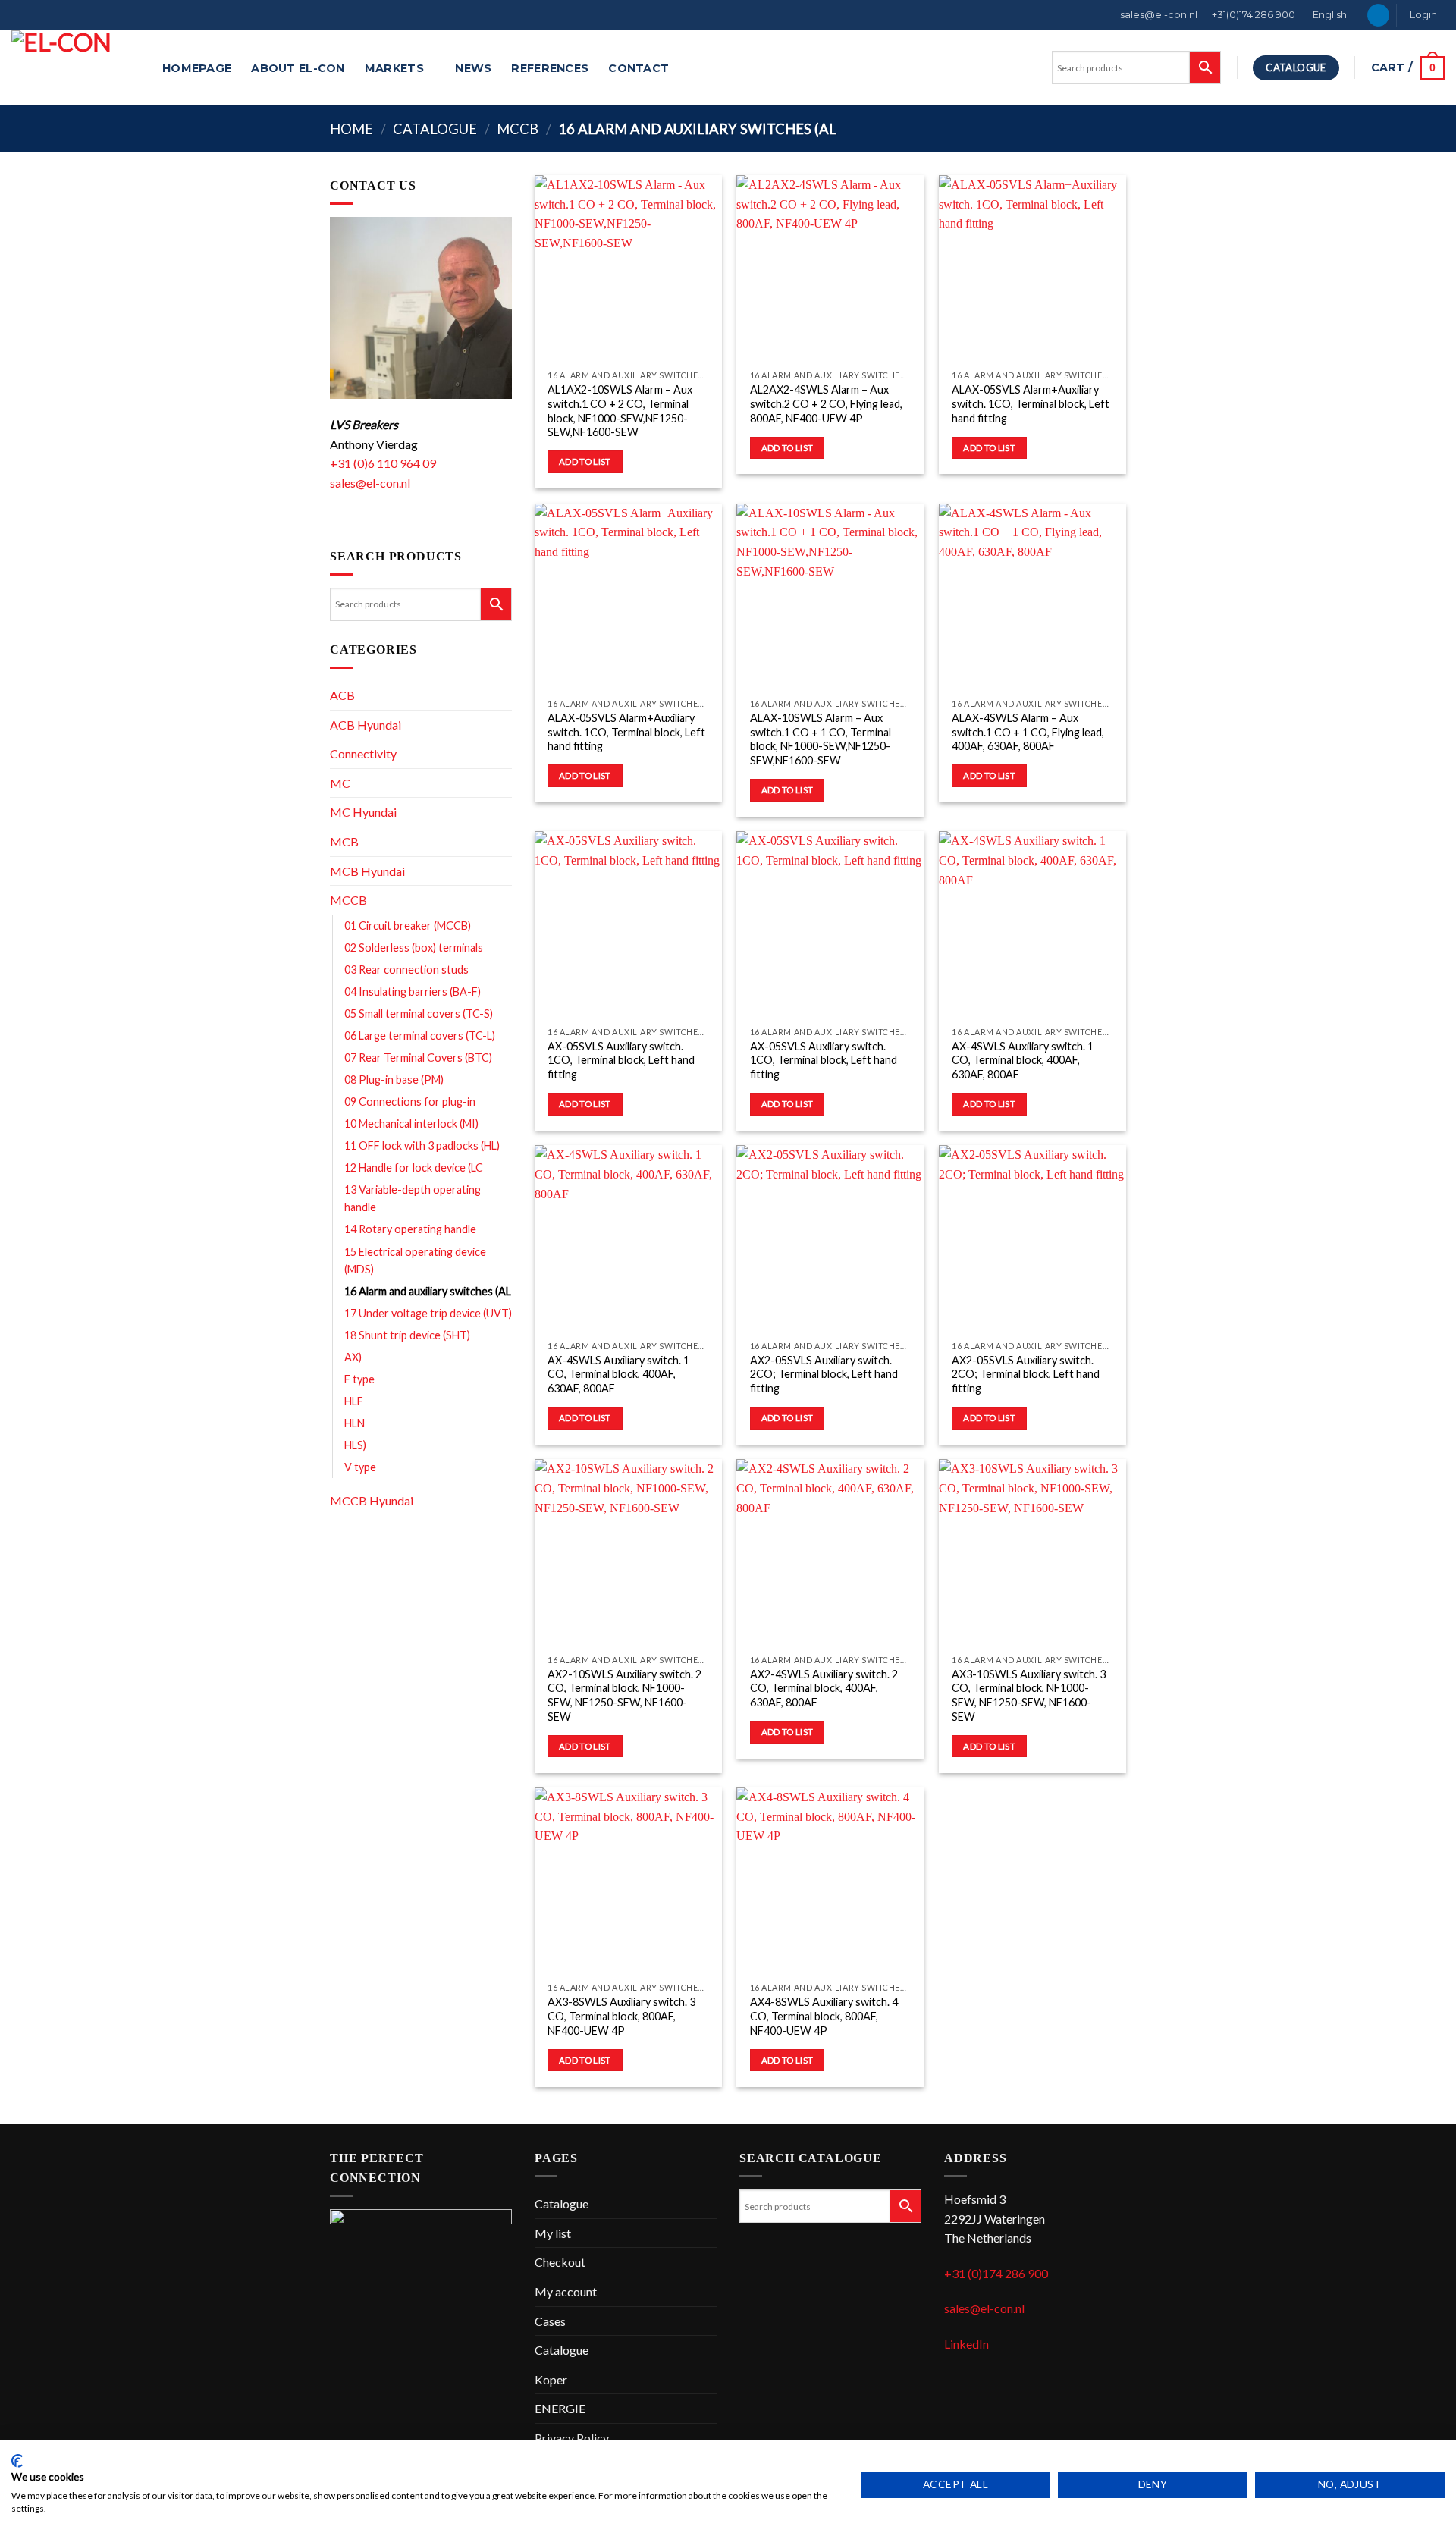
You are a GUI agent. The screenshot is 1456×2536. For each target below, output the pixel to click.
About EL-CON (298, 68)
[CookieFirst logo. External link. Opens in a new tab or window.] (17, 2461)
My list (553, 2233)
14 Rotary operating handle (410, 1229)
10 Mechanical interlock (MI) (411, 1124)
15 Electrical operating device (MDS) (415, 1260)
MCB (344, 841)
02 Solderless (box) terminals (414, 948)
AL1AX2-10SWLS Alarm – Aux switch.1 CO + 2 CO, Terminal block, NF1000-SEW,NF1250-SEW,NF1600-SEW (620, 411)
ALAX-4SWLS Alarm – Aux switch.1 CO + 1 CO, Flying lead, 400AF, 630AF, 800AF (1028, 732)
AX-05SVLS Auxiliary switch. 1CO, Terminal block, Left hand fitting (621, 1060)
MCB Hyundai (367, 871)
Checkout (560, 2262)
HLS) (355, 1445)
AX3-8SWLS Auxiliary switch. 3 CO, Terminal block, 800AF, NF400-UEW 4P (621, 2016)
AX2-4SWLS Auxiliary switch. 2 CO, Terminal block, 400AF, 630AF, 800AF (824, 1688)
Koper (551, 2379)
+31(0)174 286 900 (1254, 15)
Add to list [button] (585, 461)
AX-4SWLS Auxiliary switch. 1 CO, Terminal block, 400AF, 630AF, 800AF (1023, 1060)
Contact (639, 68)
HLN (355, 1423)
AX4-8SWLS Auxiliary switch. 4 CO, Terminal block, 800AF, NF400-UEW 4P (824, 2016)
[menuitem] (1329, 15)
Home (351, 129)
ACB (342, 695)
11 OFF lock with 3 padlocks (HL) (422, 1146)
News (473, 68)
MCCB (518, 129)
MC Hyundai (363, 812)
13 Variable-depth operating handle (413, 1198)
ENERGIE (560, 2408)
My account (566, 2291)
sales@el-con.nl (1159, 15)
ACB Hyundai (366, 725)
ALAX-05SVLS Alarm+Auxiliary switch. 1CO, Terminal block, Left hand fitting (1031, 403)
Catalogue (435, 129)
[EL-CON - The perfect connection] (75, 68)
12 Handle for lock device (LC (414, 1168)
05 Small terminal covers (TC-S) (419, 1014)
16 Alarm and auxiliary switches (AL (428, 1291)
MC (340, 783)
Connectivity (363, 753)
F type (359, 1379)
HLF (354, 1401)
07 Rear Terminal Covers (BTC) (418, 1058)
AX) (353, 1357)
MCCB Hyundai (372, 1500)
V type (360, 1467)
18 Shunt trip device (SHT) (407, 1335)
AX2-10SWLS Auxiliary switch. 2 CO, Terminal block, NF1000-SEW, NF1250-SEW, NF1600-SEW (624, 1695)
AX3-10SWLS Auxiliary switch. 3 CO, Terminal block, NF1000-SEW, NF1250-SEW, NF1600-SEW (1029, 1695)
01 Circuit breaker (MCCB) (408, 926)
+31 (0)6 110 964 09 (383, 463)
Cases (550, 2321)
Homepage (197, 68)
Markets (394, 68)
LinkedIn (966, 2344)
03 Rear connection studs (406, 970)
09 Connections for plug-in (410, 1102)
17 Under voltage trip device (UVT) (428, 1313)
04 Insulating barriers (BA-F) (413, 992)
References (550, 68)
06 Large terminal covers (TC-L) (420, 1036)
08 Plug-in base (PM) (394, 1080)
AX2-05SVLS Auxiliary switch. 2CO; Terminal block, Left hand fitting (824, 1374)
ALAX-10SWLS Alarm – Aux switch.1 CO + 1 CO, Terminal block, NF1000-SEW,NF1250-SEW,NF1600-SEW (821, 739)
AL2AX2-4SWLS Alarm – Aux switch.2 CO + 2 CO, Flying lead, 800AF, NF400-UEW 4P (826, 403)
